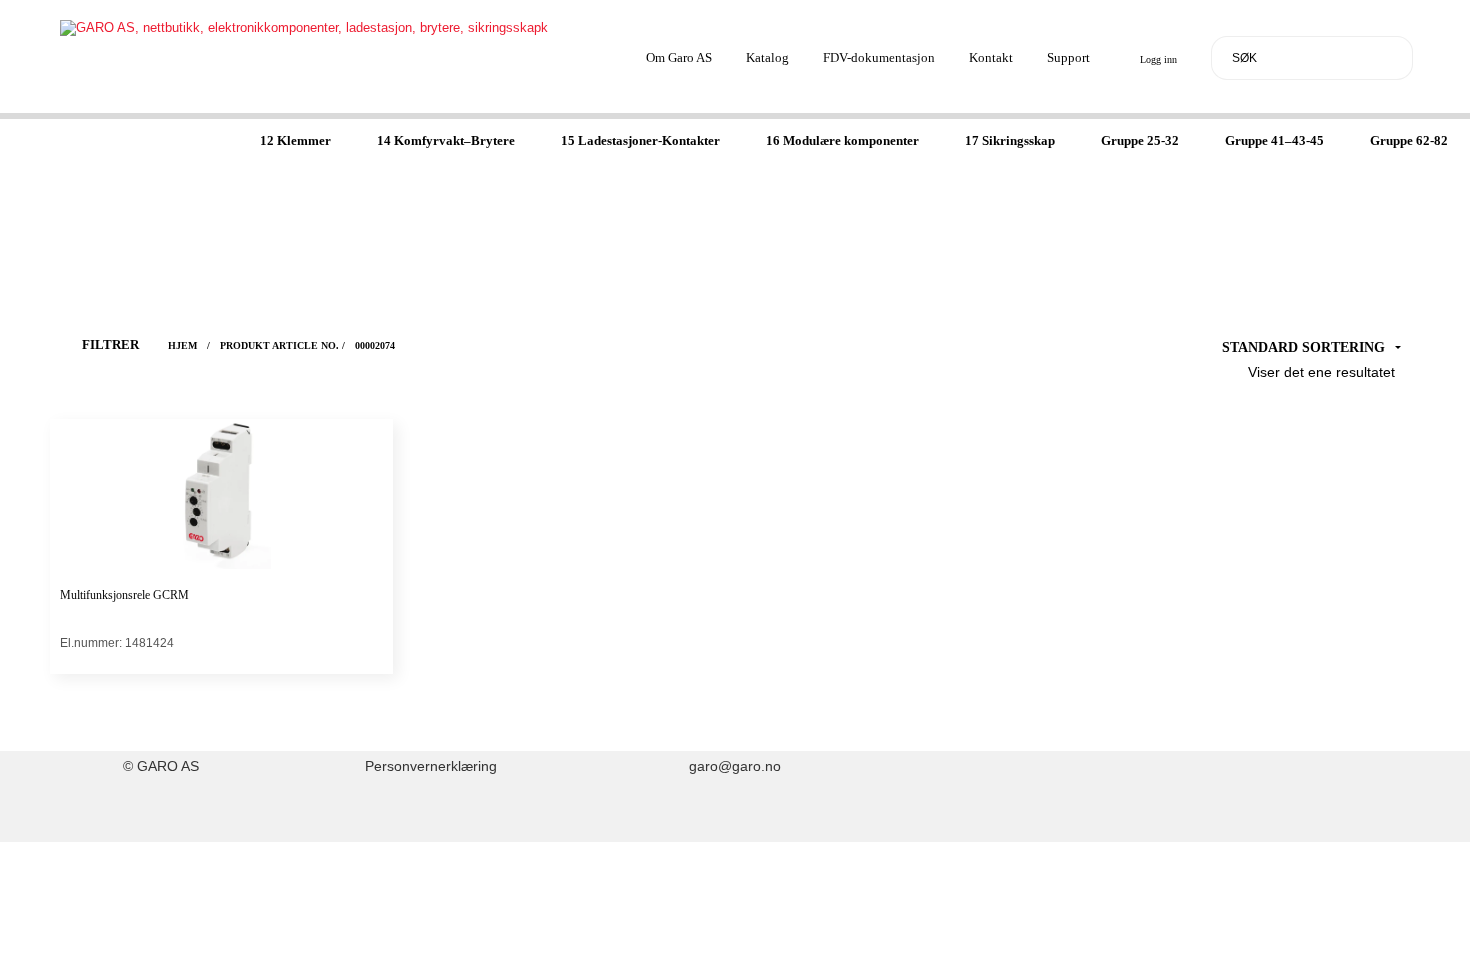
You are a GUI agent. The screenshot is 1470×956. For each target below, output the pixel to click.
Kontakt (991, 57)
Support (1068, 57)
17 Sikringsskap (1010, 140)
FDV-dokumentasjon (879, 57)
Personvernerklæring (431, 766)
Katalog (767, 57)
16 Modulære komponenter (842, 140)
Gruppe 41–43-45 (1274, 140)
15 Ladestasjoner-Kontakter (640, 140)
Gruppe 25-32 (1140, 140)
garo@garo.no (735, 766)
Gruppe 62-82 (1409, 140)
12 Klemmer (295, 140)
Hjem (182, 345)
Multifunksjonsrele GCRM (124, 595)
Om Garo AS (679, 57)
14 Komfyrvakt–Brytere (446, 140)
